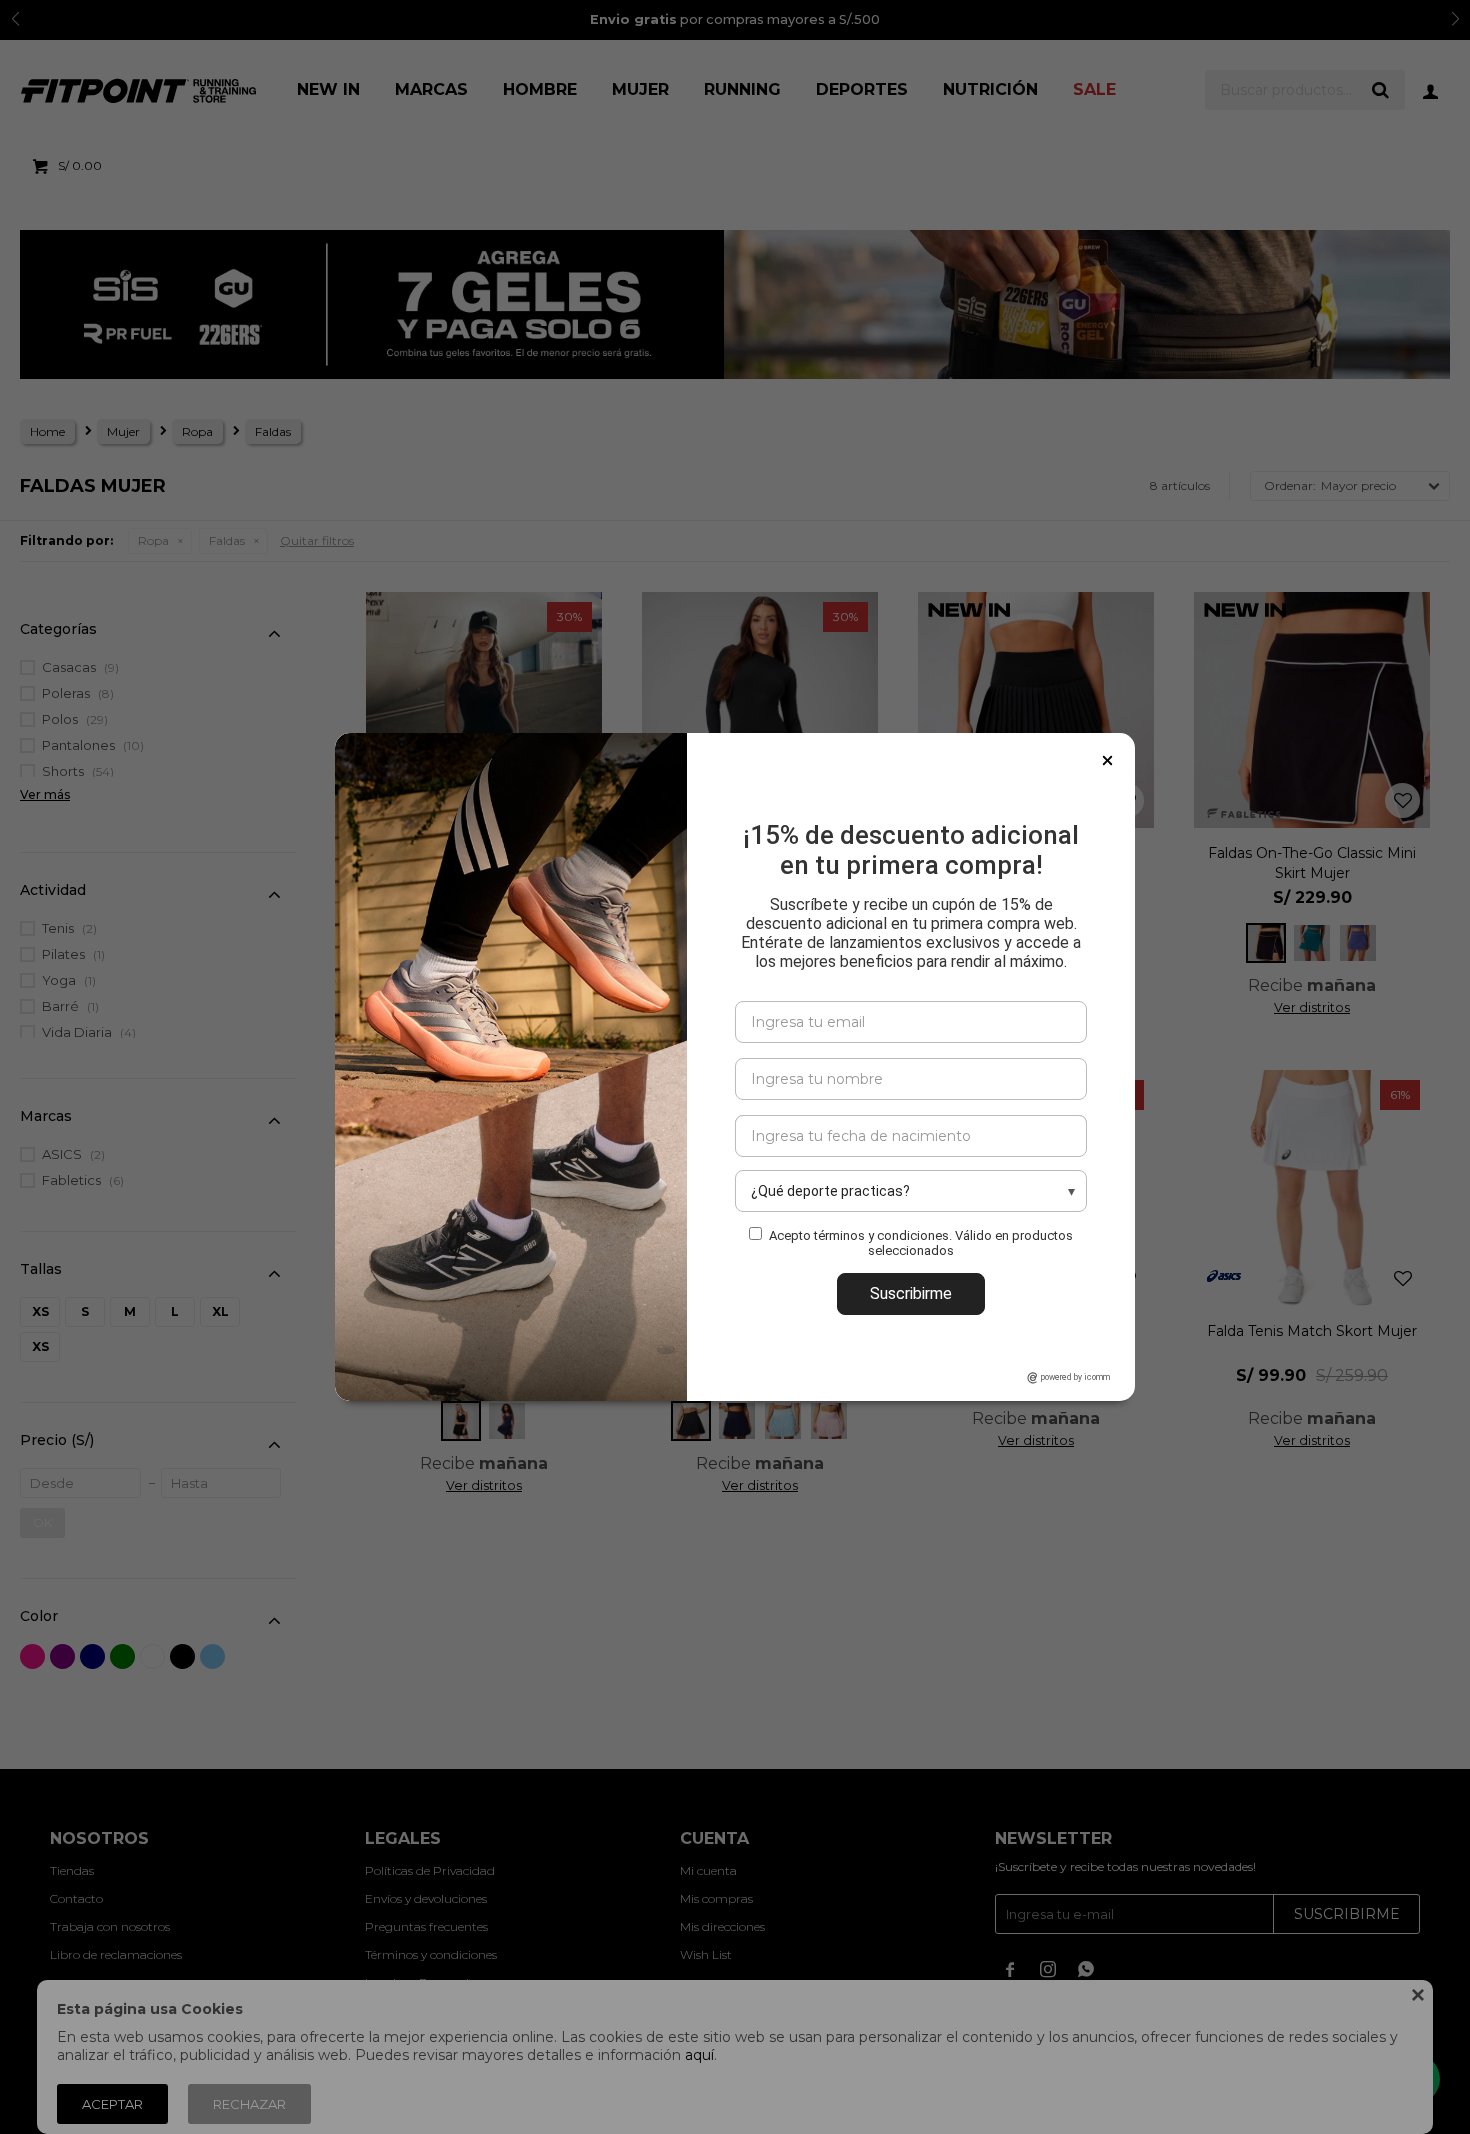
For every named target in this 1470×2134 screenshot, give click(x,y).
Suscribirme (911, 1293)
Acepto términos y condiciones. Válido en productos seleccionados (921, 1243)
